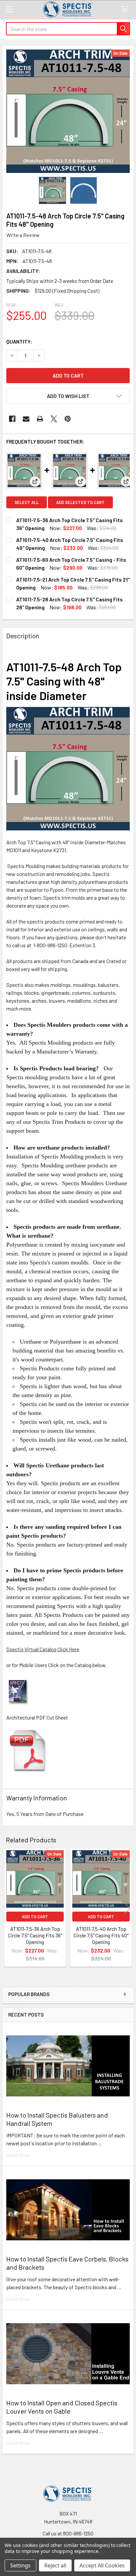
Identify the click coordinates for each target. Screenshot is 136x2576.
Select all (27, 502)
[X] (54, 419)
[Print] (40, 419)
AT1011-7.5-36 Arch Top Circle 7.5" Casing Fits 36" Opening (35, 1935)
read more (18, 2155)
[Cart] (126, 9)
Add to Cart (35, 1917)
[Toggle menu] (9, 9)
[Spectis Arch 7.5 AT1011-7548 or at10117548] (28, 1750)
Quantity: (19, 341)
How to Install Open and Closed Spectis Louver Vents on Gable (62, 2407)
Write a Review (23, 235)
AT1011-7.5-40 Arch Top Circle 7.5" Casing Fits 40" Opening (101, 1935)
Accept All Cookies (102, 2565)
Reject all (55, 2565)
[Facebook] (12, 419)
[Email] (26, 419)
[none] (68, 111)
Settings (20, 2565)
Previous (9, 1908)
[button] (68, 396)
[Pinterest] (68, 419)
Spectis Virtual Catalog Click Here (43, 1649)
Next (127, 1908)
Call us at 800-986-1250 (68, 2533)
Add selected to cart (80, 502)
